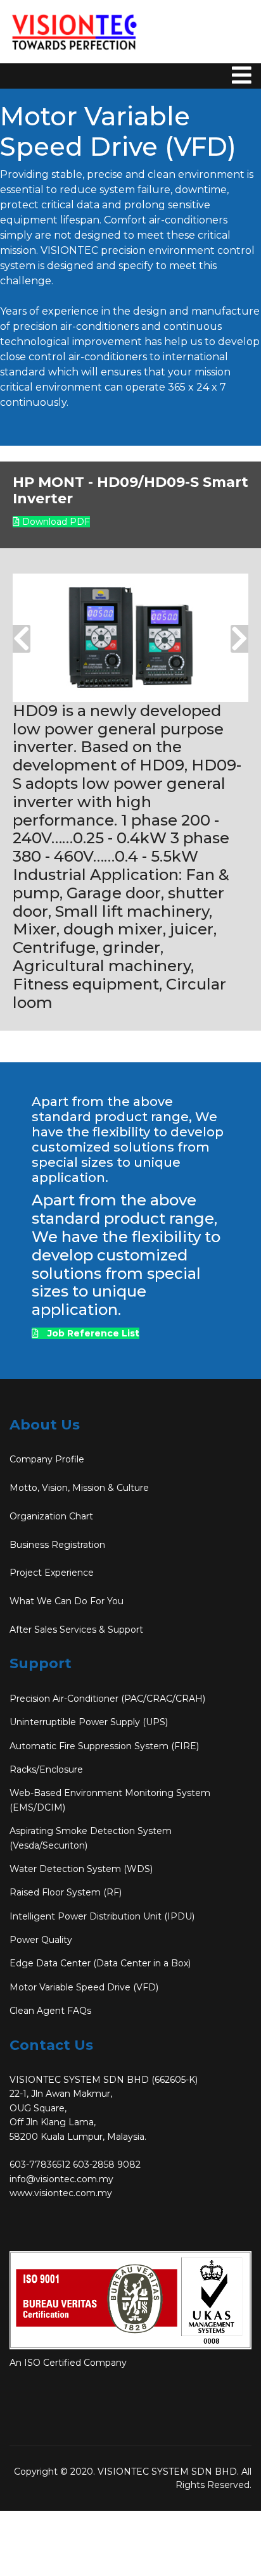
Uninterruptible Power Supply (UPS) (89, 1722)
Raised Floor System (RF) (66, 1892)
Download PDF (55, 522)
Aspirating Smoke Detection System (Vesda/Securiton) (91, 1838)
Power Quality (41, 1940)
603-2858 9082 (107, 2164)
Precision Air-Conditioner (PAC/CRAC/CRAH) (107, 1699)
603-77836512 (40, 2164)
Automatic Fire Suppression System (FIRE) (104, 1746)
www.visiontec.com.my (61, 2193)
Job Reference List (92, 1333)
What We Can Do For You (67, 1601)
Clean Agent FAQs (50, 2011)
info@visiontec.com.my (61, 2179)
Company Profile (47, 1459)
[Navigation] (242, 95)
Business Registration (57, 1545)
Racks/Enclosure (46, 1769)
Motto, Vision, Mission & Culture (79, 1488)
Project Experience (52, 1573)
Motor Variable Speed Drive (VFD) (84, 1987)
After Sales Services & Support (76, 1630)
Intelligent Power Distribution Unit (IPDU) (102, 1916)
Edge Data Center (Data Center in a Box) (100, 1963)
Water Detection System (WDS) (81, 1869)
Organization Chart (51, 1516)
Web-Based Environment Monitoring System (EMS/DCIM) (110, 1800)
